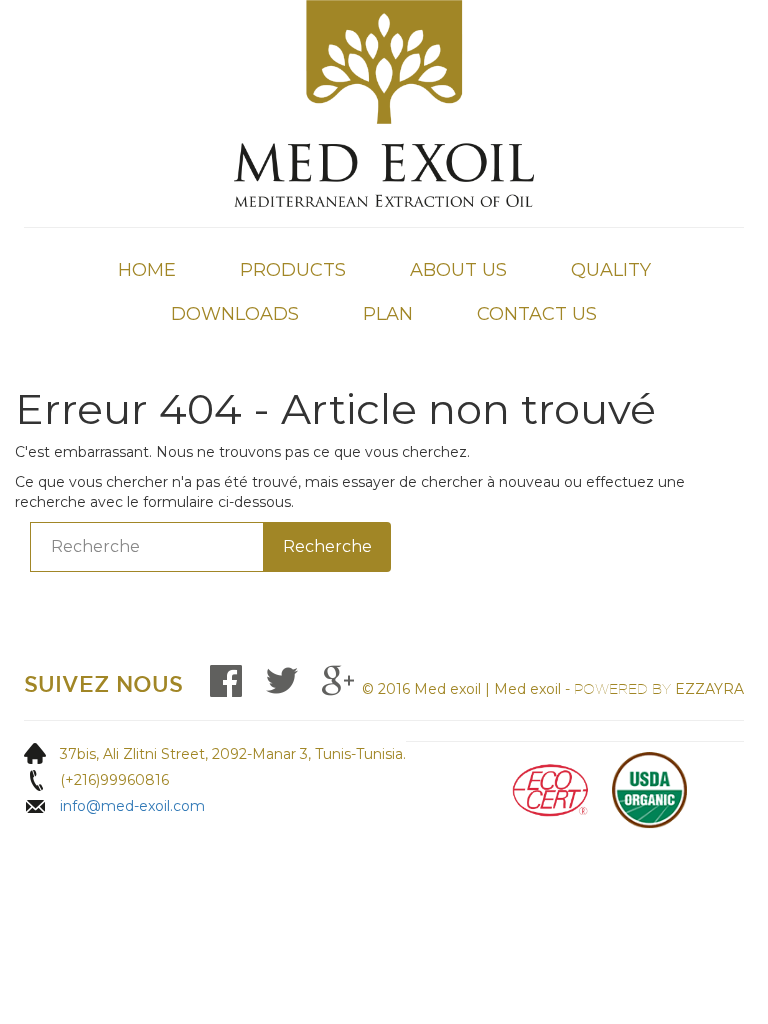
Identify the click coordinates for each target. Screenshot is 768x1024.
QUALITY (611, 270)
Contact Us (537, 314)
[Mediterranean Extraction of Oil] (384, 102)
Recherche (327, 546)
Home (147, 270)
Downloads (235, 314)
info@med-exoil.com (132, 806)
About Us (458, 270)
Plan (388, 314)
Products (293, 270)
